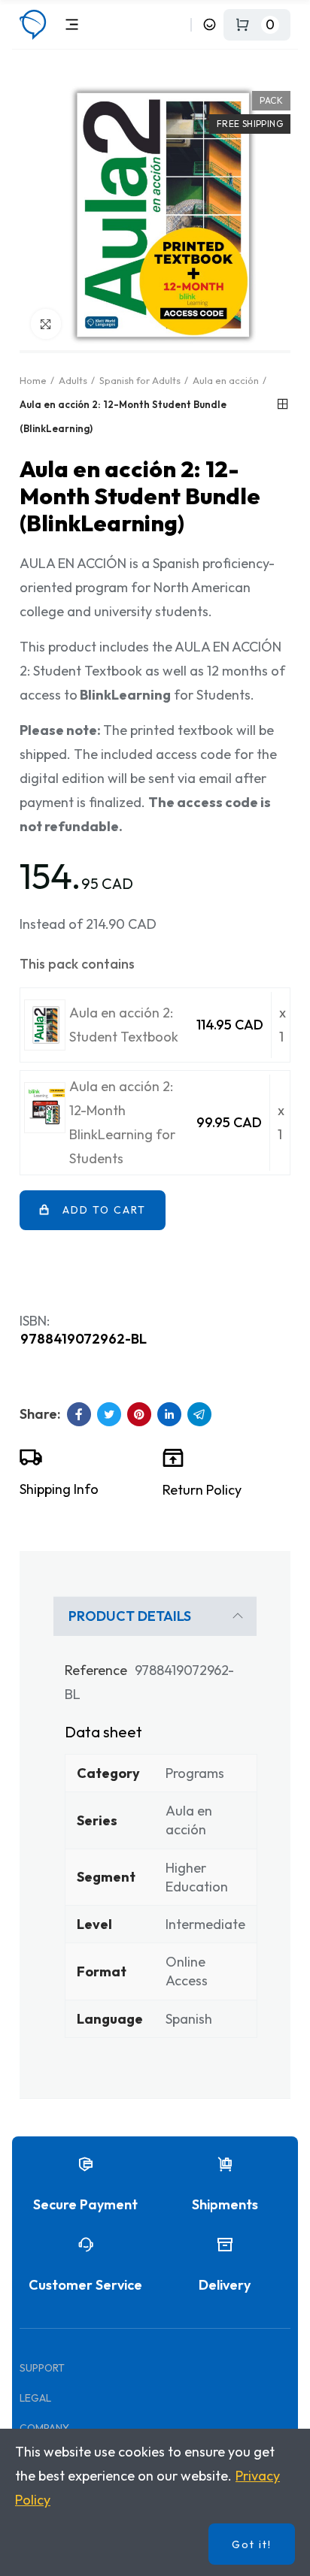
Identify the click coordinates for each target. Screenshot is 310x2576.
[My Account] (210, 24)
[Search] (176, 24)
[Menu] (72, 24)
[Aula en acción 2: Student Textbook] (45, 1025)
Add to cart (104, 1210)
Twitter (109, 1414)
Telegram (199, 1414)
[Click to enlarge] (46, 324)
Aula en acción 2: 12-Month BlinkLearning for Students (122, 1122)
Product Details (130, 1616)
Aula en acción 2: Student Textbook (124, 1025)
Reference (96, 1670)
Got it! (252, 2544)
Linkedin (169, 1414)
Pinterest (139, 1414)
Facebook (79, 1414)
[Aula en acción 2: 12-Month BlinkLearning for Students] (45, 1108)
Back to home (283, 404)
